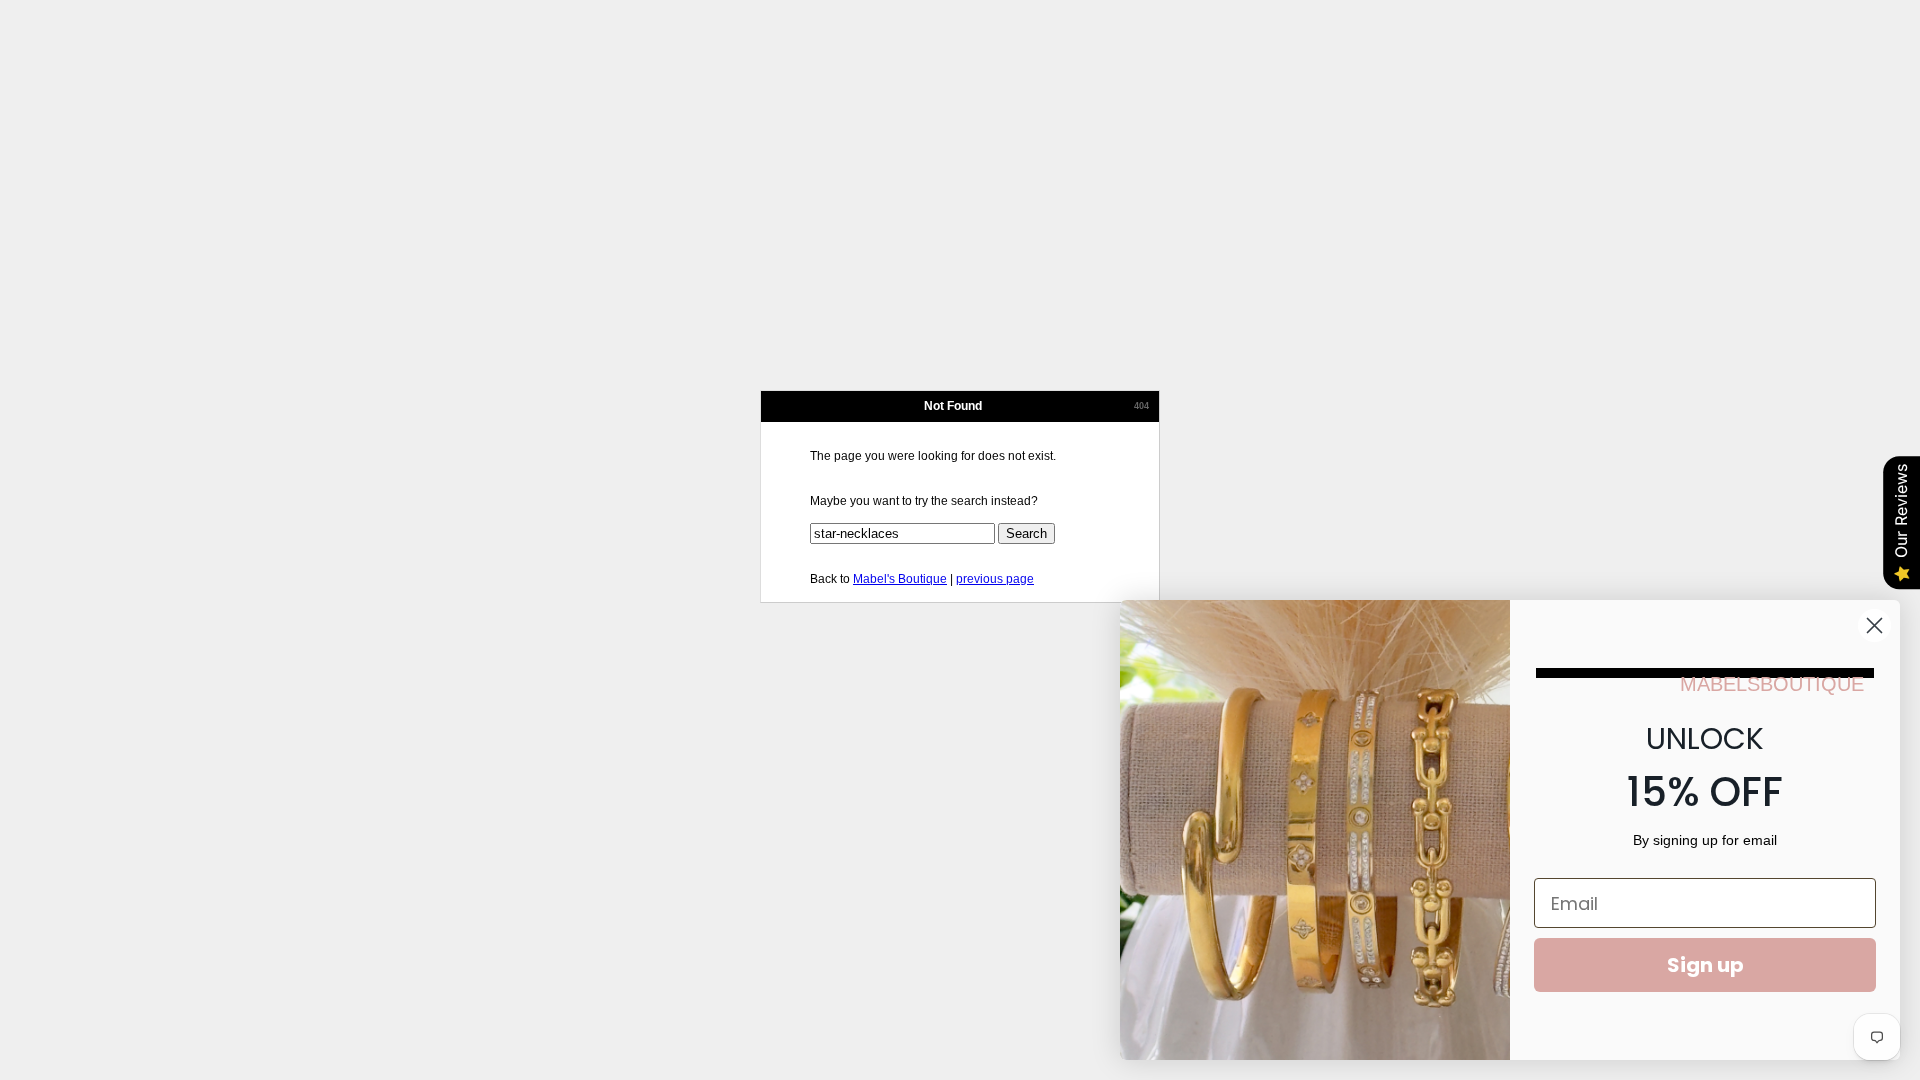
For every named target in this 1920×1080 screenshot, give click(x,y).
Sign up (1705, 965)
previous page (995, 579)
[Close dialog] (1874, 625)
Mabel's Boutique (900, 579)
